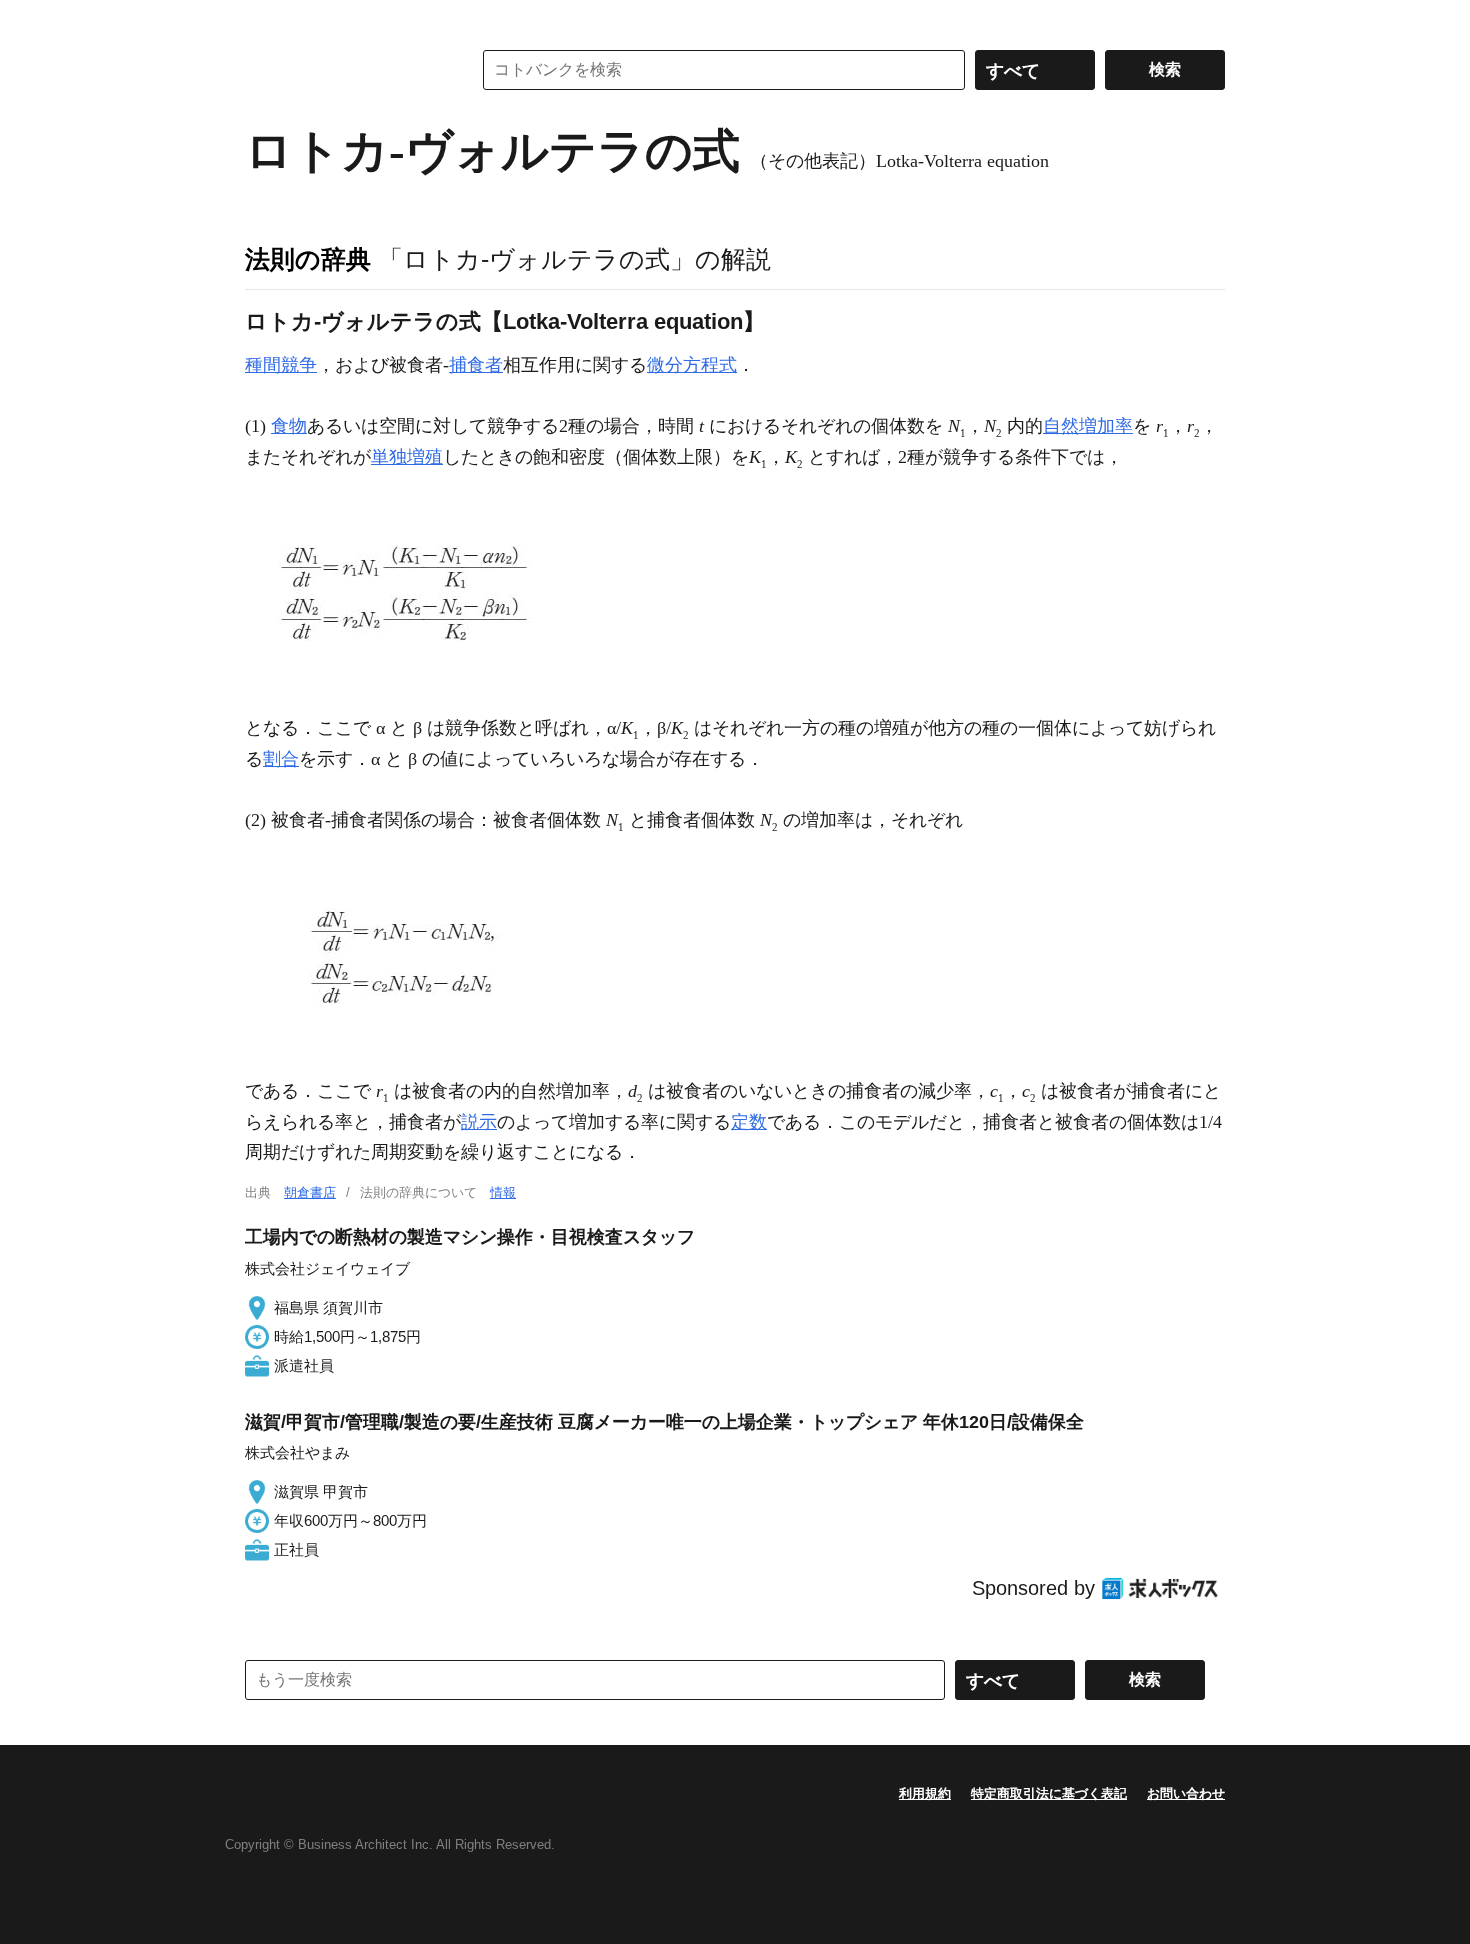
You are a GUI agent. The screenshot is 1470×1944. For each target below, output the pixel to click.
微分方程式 (692, 365)
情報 (503, 1192)
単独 (389, 457)
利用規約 (925, 1793)
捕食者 (476, 365)
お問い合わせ (1186, 1793)
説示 (479, 1122)
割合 (281, 759)
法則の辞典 (308, 259)
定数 (749, 1122)
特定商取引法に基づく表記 (1049, 1793)
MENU (265, 20)
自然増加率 (1088, 426)
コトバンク (344, 70)
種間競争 (281, 365)
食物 (289, 426)
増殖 (425, 457)
